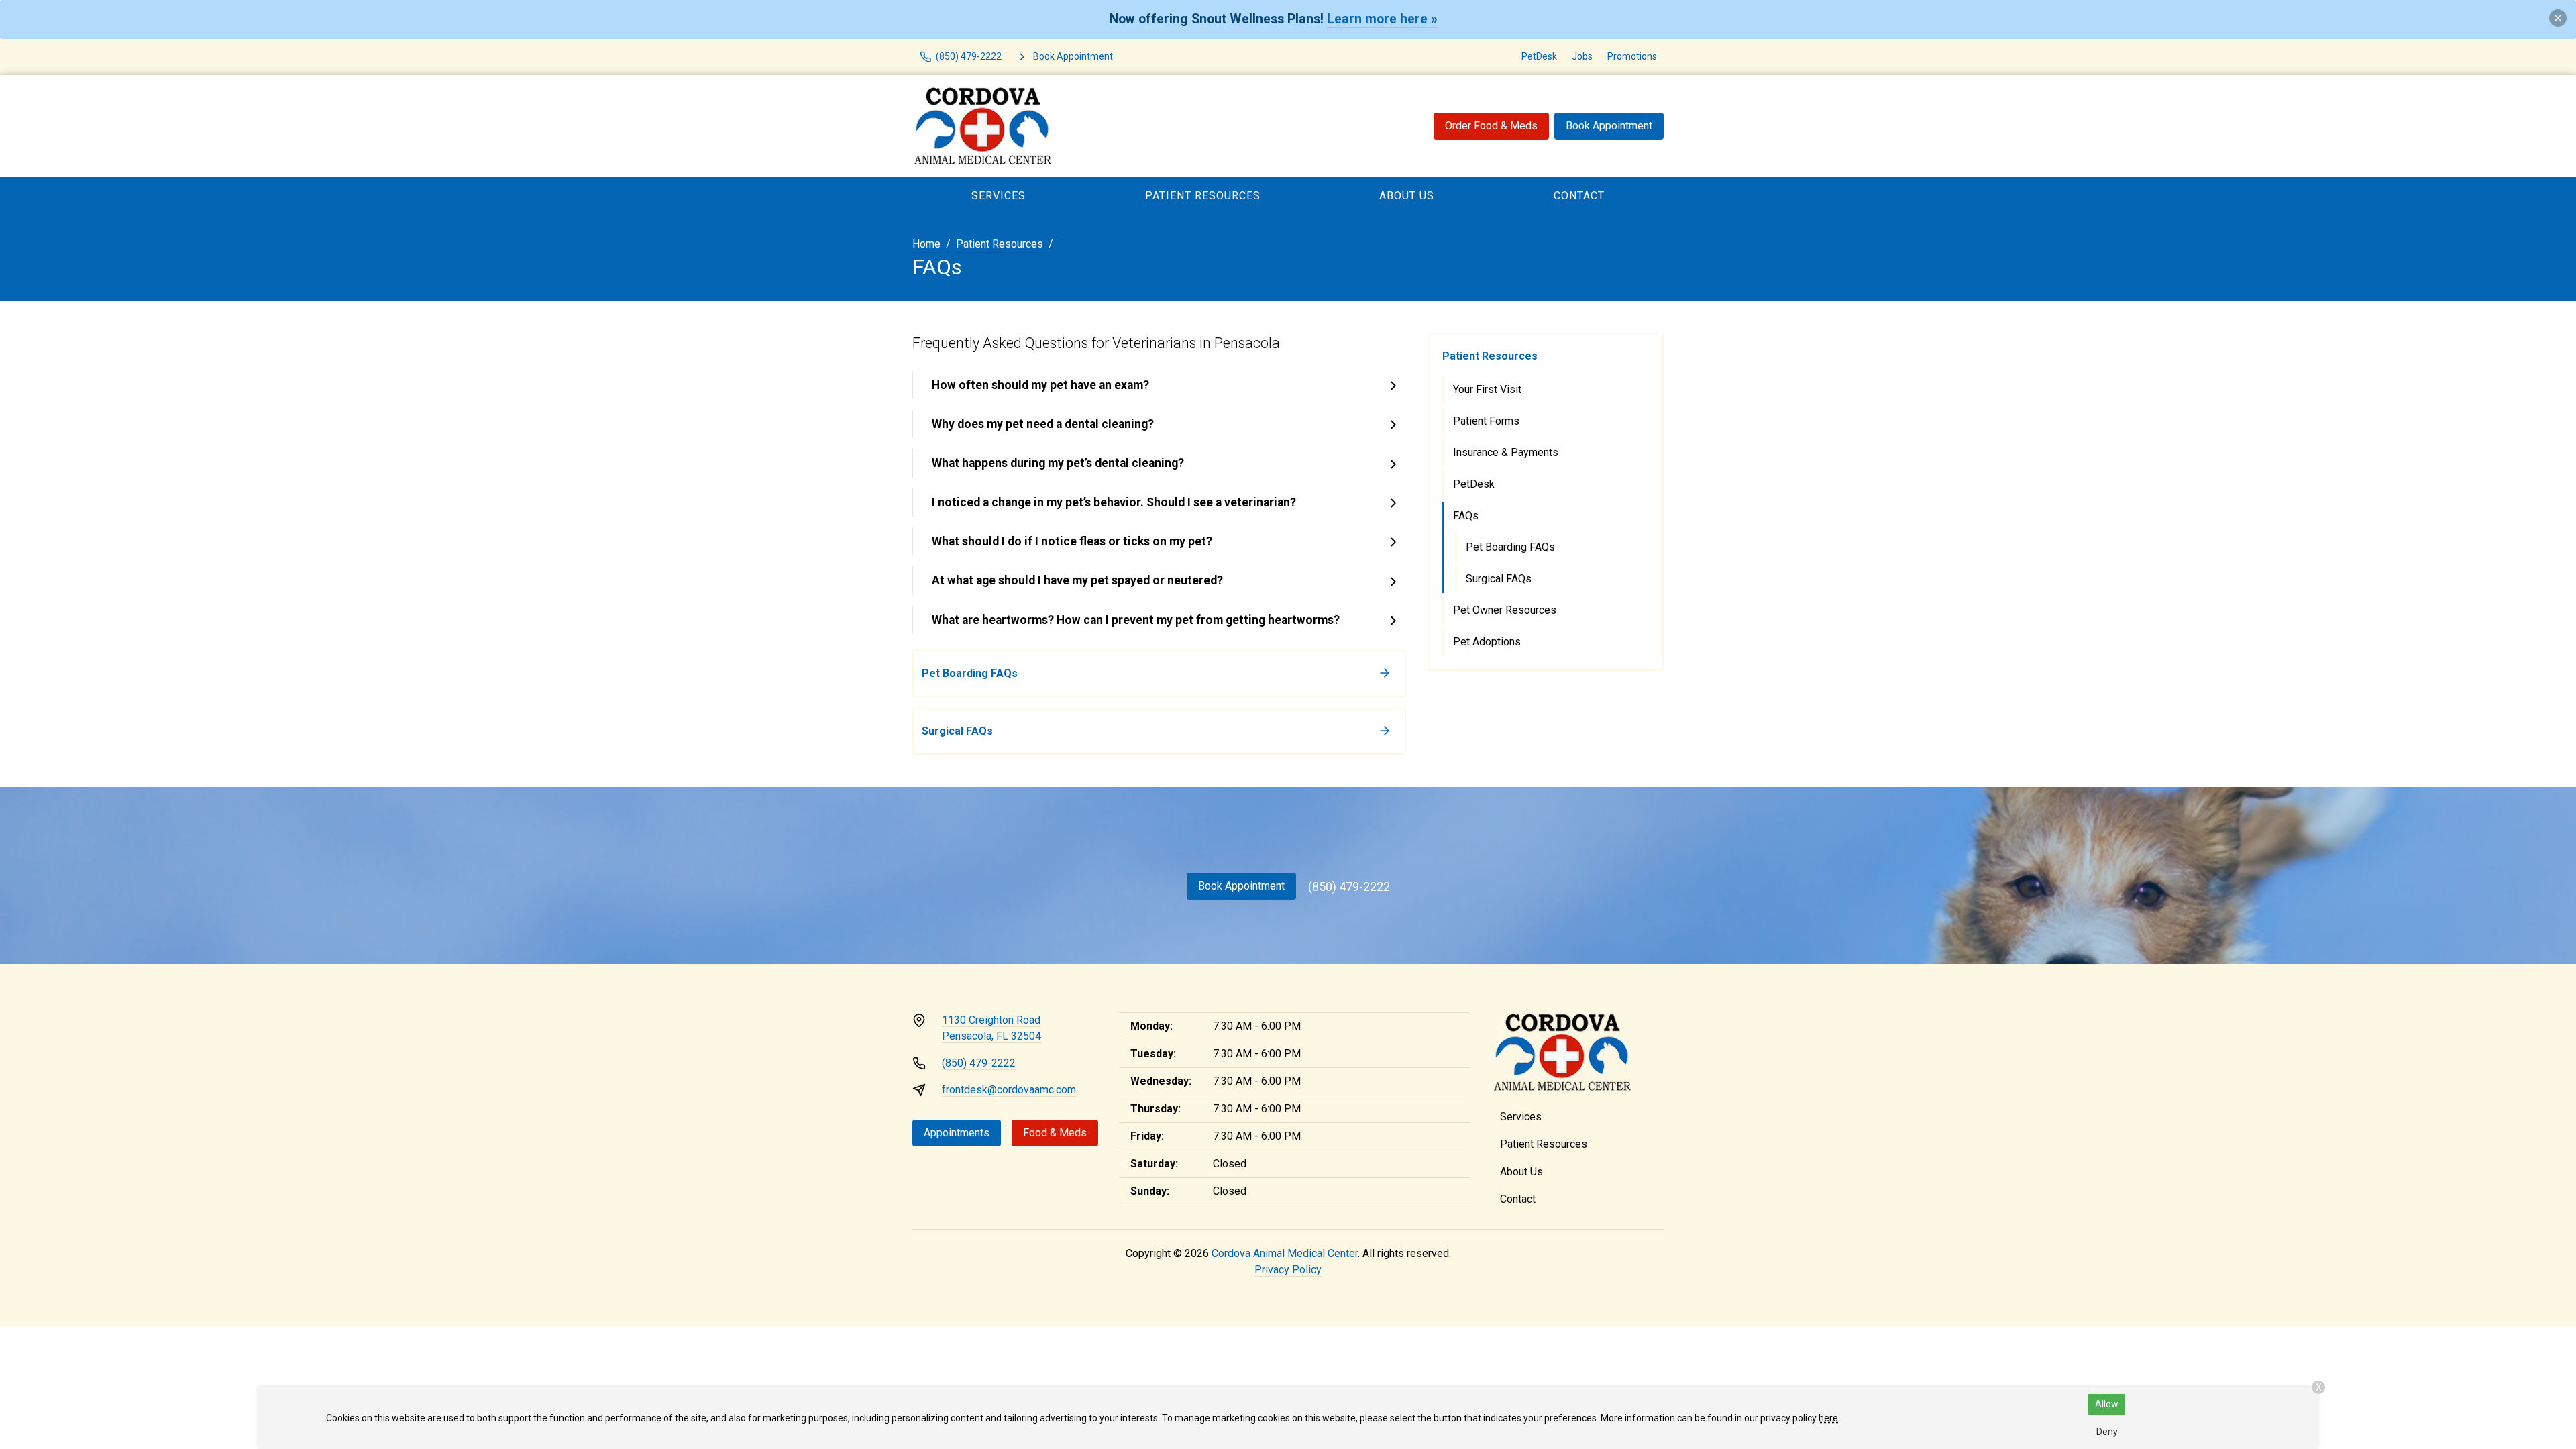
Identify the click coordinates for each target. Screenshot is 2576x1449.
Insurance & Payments (1506, 452)
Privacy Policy (1288, 1270)
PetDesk (1539, 56)
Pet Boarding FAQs (1510, 547)
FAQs (1466, 516)
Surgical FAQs (1499, 579)
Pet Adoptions (1487, 642)
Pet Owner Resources (1505, 610)
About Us (1407, 196)
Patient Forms (1486, 421)
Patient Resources (1203, 196)
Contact (1579, 196)
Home (926, 244)
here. (1829, 1418)
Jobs (1582, 56)
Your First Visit (1487, 389)
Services (999, 196)
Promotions (1632, 56)
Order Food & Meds (1491, 126)
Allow (2107, 1404)
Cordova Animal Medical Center (1285, 1253)
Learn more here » (1382, 19)
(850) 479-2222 (1349, 887)
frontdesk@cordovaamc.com (1009, 1090)
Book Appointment (1609, 126)
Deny (2107, 1432)
